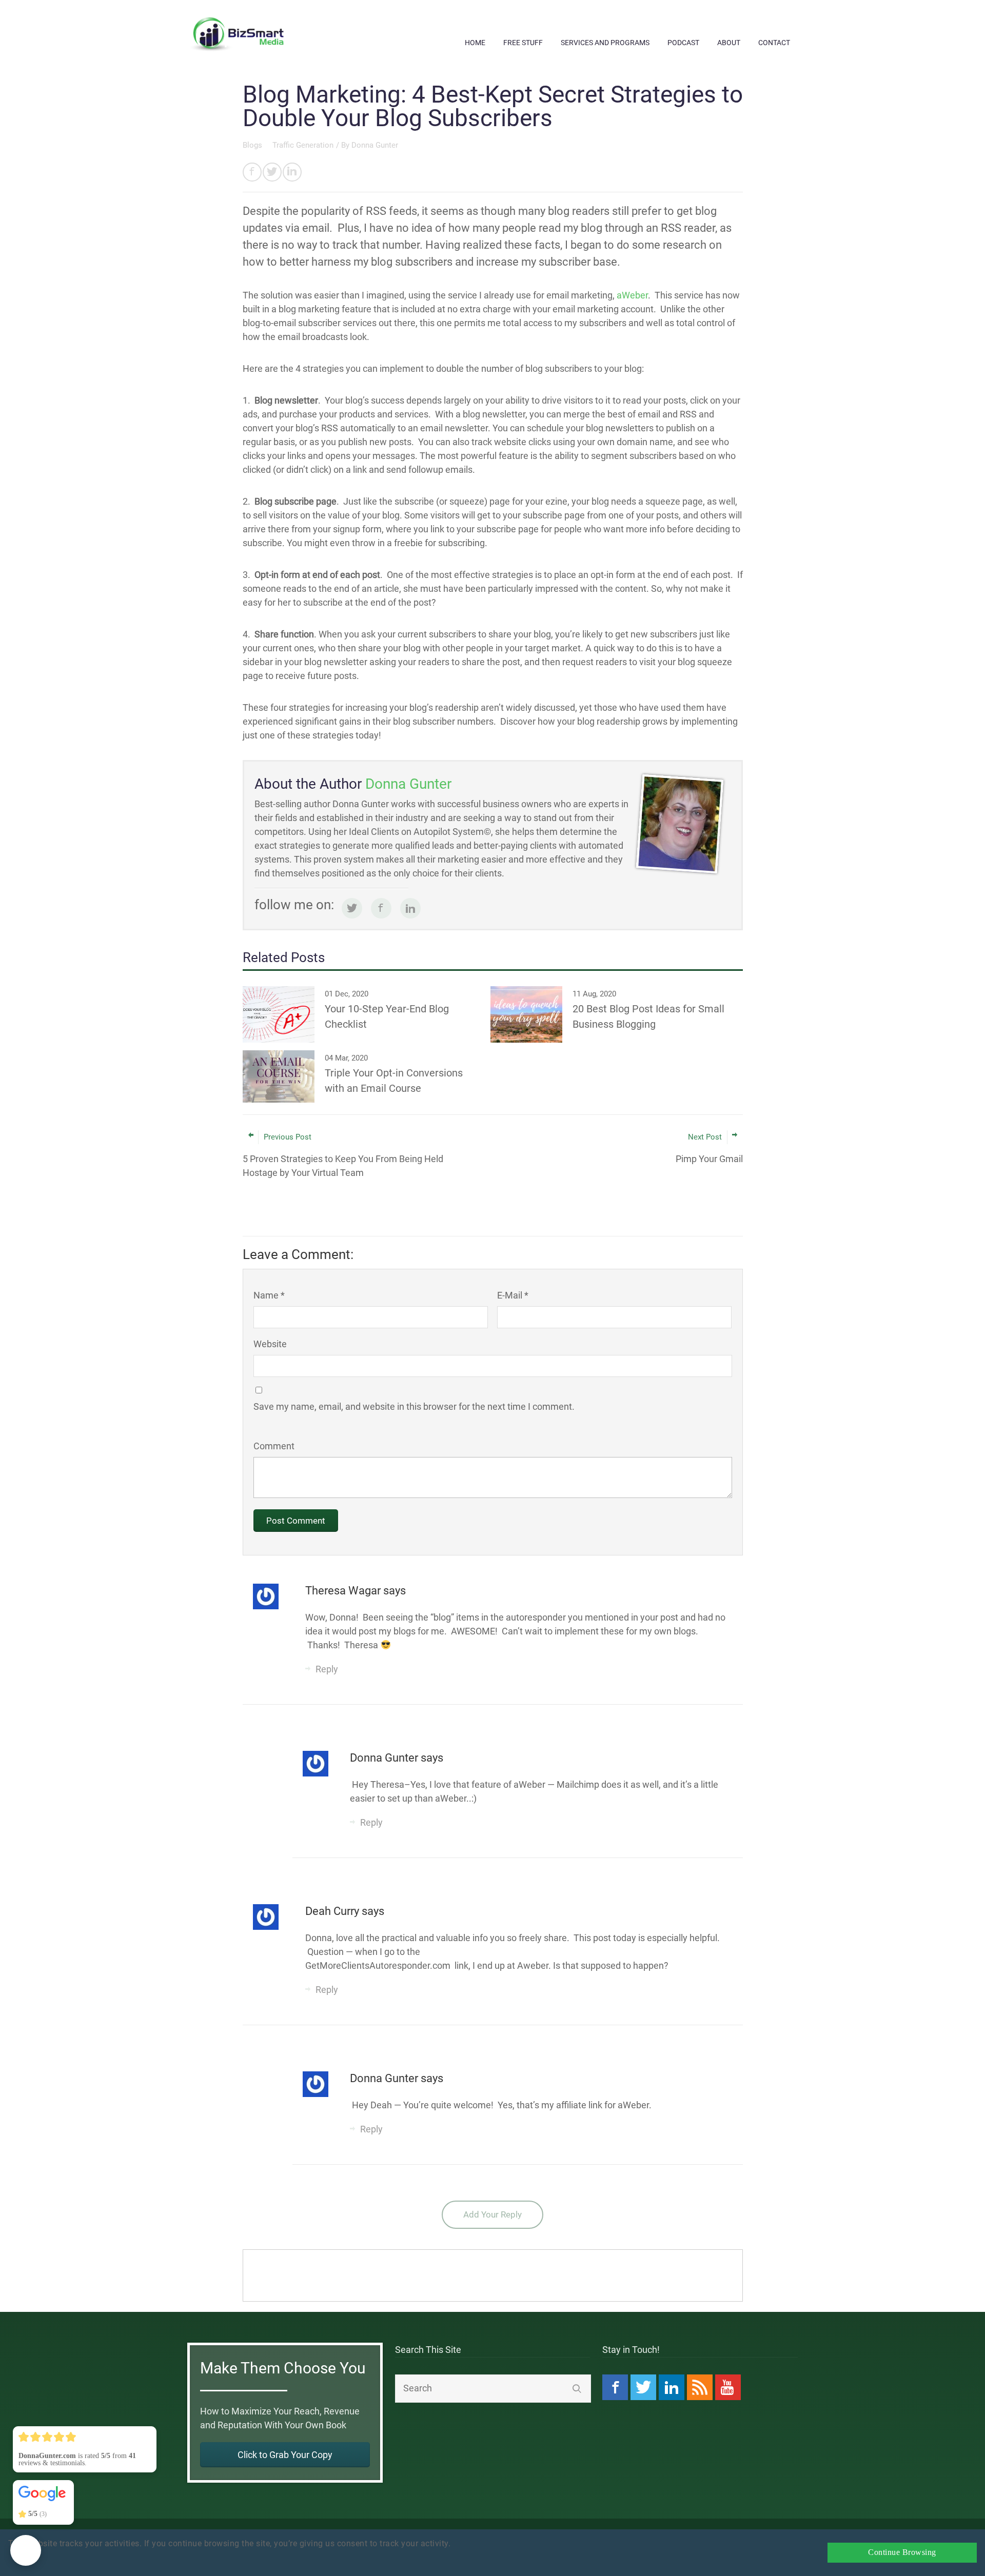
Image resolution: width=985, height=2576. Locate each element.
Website (270, 1344)
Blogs (253, 145)
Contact (774, 43)
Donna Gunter (375, 145)
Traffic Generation (303, 145)
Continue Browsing (902, 2552)
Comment (274, 1446)
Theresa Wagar (344, 1591)
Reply (327, 1669)
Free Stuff (523, 43)
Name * (269, 1295)
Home (475, 43)
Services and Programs (605, 43)
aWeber (632, 295)
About (729, 43)
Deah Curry (333, 1911)
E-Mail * (513, 1295)
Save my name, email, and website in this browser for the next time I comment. (414, 1406)
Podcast (683, 43)
